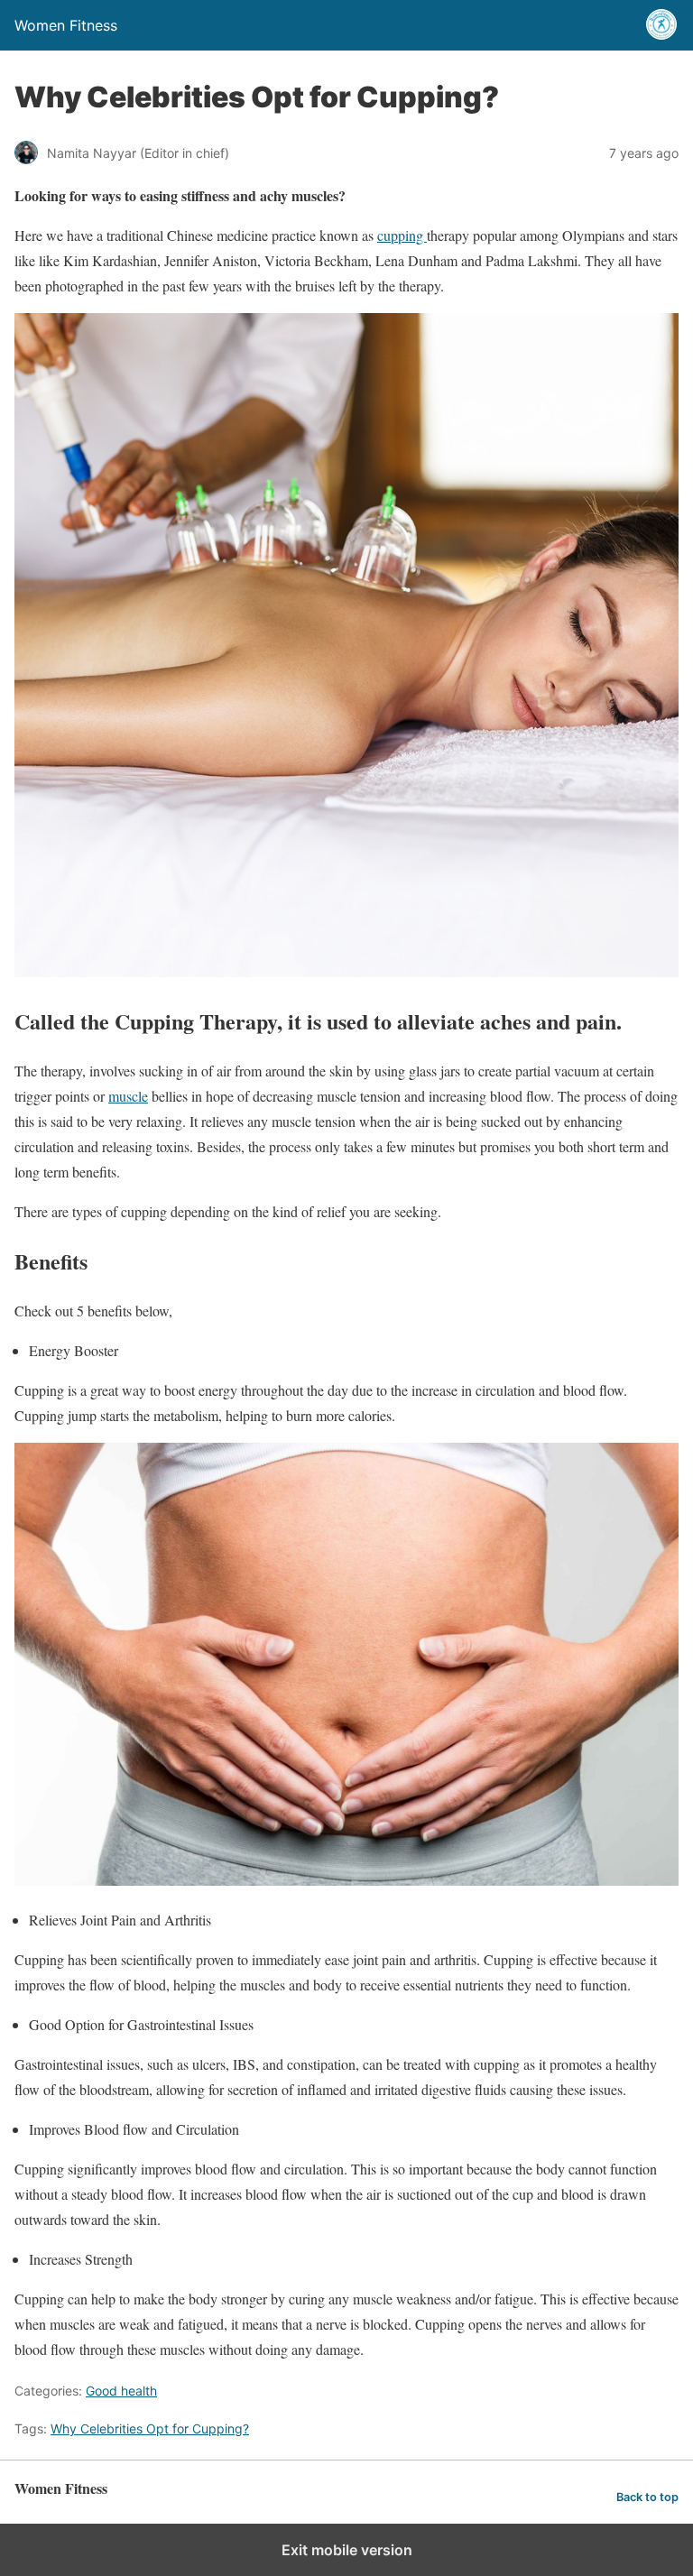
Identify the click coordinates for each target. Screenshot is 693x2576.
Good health (121, 2391)
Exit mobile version (347, 2550)
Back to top (647, 2497)
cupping (402, 235)
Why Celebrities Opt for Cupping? (150, 2428)
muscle (128, 1096)
